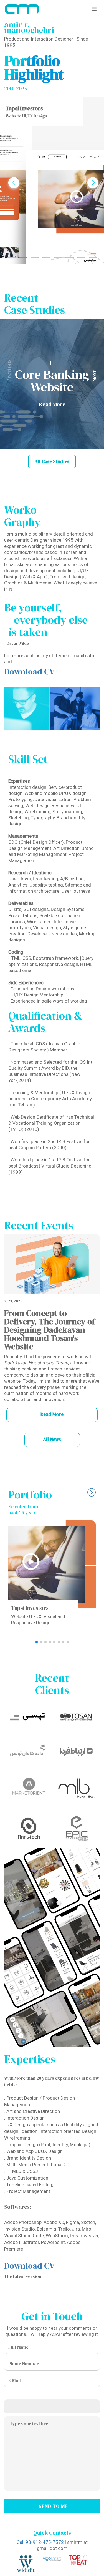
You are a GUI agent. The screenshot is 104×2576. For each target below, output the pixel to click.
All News (52, 1439)
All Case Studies (52, 461)
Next (94, 188)
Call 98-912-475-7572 (40, 2542)
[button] (97, 384)
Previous (15, 188)
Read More (52, 1414)
